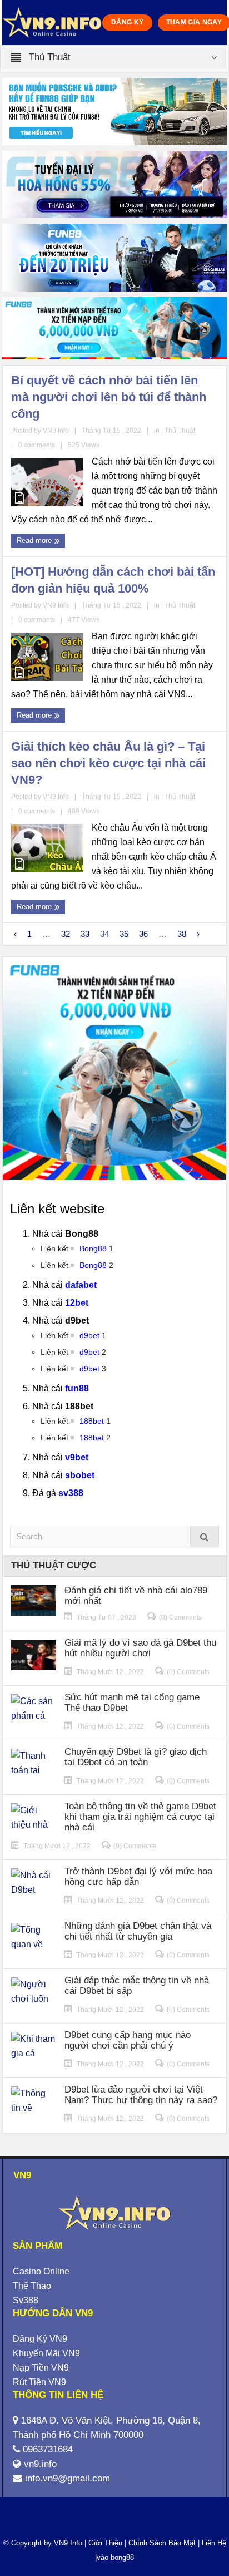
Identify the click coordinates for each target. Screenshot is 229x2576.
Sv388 (26, 2300)
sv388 (71, 1493)
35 (124, 934)
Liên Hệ (213, 2543)
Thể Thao (32, 2286)
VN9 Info (68, 2543)
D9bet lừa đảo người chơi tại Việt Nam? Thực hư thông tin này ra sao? (141, 2095)
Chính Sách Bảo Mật (162, 2543)
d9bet (89, 1335)
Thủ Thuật (180, 431)
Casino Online (41, 2271)
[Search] (205, 1536)
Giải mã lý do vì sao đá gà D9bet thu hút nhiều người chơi (140, 1648)
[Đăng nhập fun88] (114, 328)
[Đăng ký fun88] (114, 1069)
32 (66, 934)
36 (143, 934)
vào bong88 (115, 2557)
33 (85, 934)
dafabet (81, 1285)
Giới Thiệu (105, 2543)
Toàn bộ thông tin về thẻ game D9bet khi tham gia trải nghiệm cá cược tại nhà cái (140, 1817)
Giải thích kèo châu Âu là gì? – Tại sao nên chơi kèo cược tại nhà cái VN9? (108, 763)
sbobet (80, 1475)
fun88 (77, 1388)
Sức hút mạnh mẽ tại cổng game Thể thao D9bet (132, 1702)
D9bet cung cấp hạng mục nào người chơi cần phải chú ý (128, 2040)
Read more (35, 541)
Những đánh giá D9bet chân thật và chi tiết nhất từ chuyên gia (138, 1931)
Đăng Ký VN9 (40, 2339)
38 (182, 934)
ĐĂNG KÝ (128, 22)
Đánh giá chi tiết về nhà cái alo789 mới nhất (136, 1596)
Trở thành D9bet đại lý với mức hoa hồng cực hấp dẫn (138, 1877)
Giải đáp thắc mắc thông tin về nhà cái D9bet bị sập (137, 1986)
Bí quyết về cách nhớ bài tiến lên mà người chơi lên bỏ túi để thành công (109, 397)
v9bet (77, 1457)
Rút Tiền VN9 (39, 2382)
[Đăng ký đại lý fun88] (114, 112)
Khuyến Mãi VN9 (46, 2353)
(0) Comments (180, 1617)
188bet (92, 1421)
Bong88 (93, 1248)
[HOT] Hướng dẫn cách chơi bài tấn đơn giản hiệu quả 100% (113, 580)
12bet (77, 1303)
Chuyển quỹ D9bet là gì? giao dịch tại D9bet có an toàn (136, 1757)
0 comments (37, 445)
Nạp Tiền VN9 (41, 2368)
